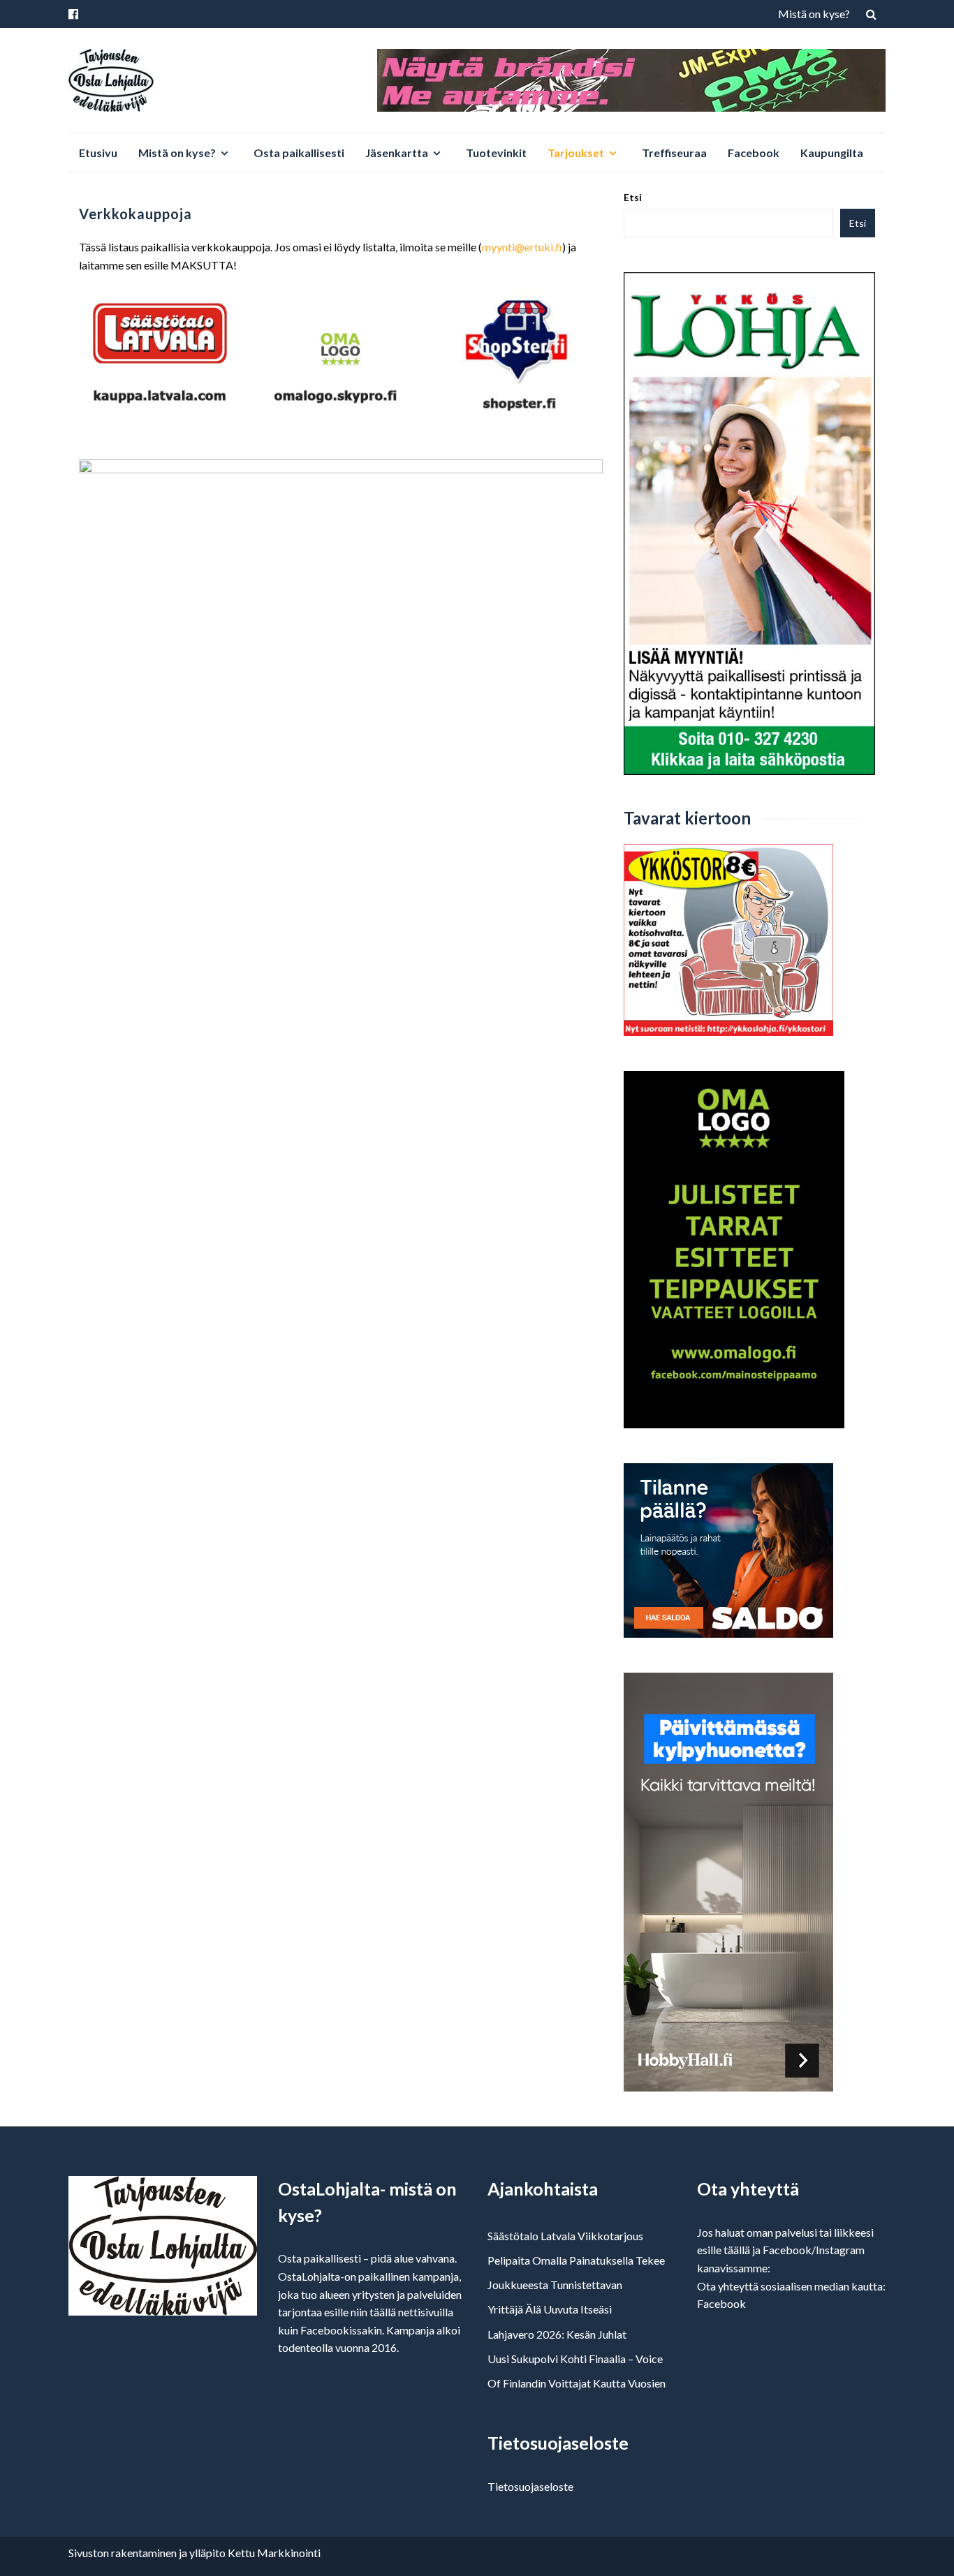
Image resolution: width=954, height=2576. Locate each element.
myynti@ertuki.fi (522, 247)
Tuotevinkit (496, 153)
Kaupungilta (832, 153)
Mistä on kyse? (814, 14)
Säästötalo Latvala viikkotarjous (565, 2236)
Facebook (754, 153)
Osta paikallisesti (299, 153)
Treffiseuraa (674, 153)
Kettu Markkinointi (274, 2553)
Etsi (633, 197)
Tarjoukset (576, 153)
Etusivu (98, 153)
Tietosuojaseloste (530, 2486)
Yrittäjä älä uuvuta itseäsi (550, 2309)
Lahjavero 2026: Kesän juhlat (557, 2334)
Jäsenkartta (397, 153)
